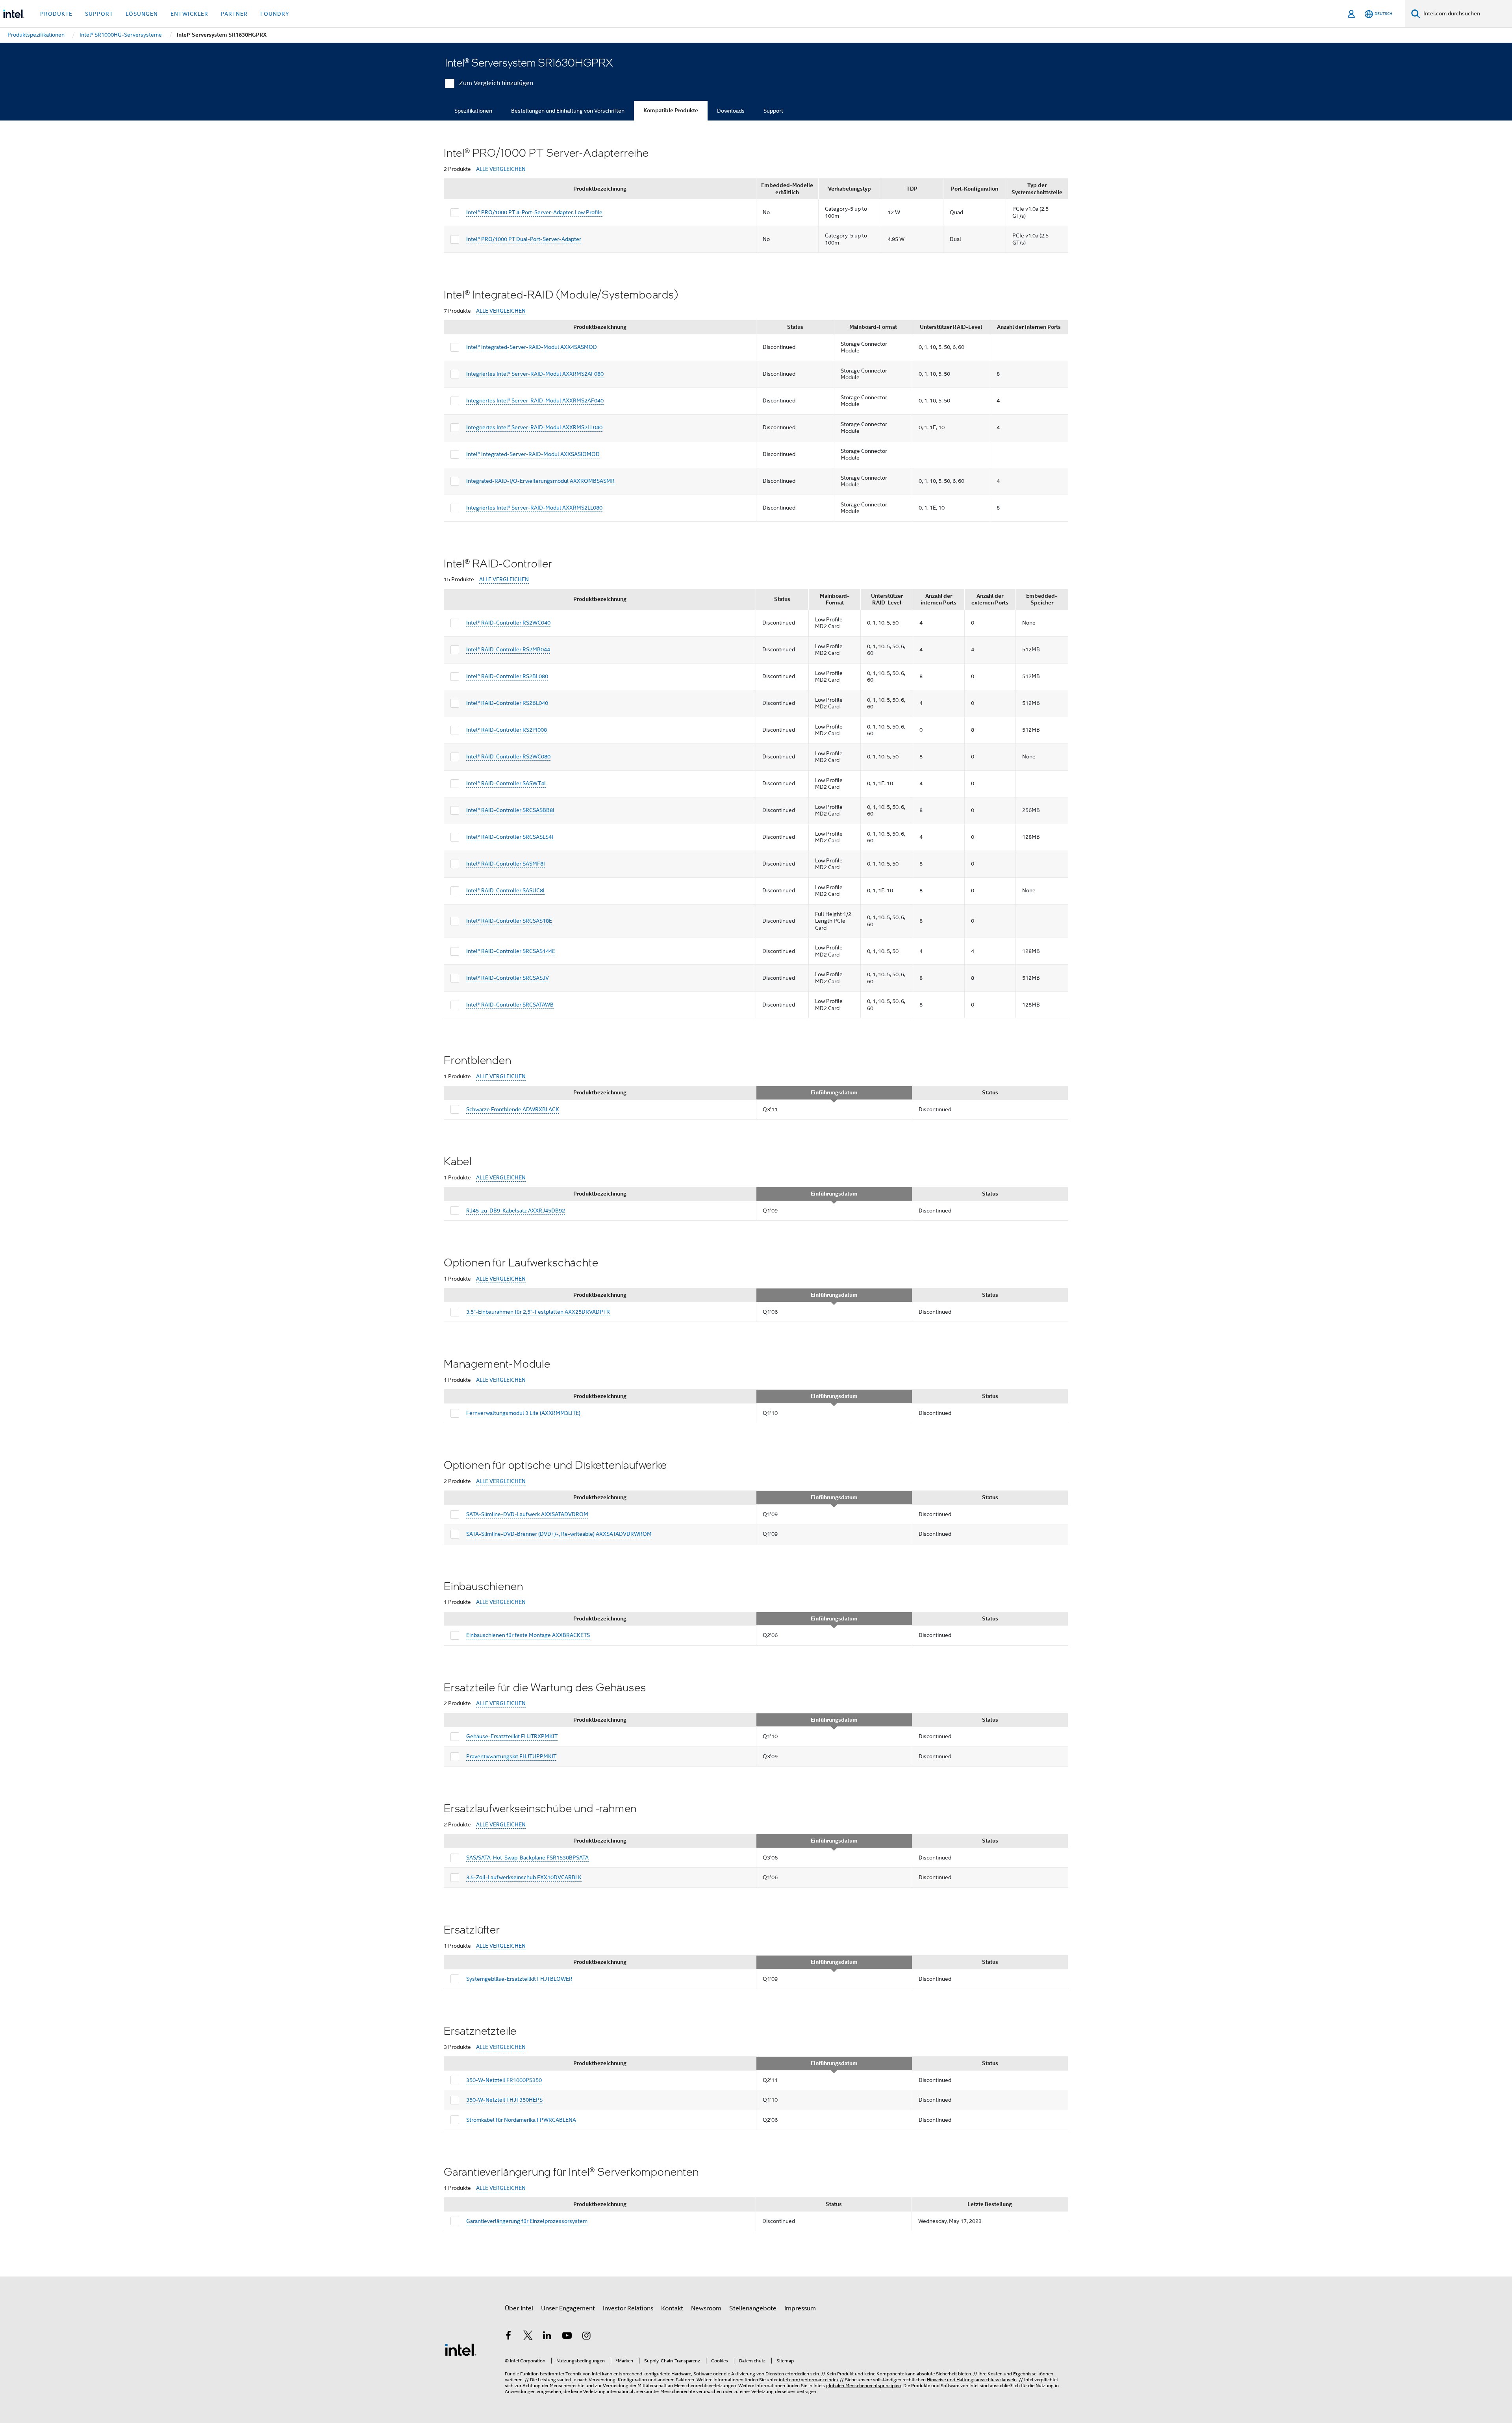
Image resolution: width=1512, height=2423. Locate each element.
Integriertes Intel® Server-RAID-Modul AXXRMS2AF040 (535, 400)
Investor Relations (628, 2308)
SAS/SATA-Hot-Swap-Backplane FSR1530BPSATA (527, 1858)
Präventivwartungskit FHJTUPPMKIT (511, 1756)
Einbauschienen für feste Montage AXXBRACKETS (528, 1635)
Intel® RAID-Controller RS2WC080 (508, 756)
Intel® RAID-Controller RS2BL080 (507, 676)
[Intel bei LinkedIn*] (547, 2337)
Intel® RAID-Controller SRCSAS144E (511, 951)
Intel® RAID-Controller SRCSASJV (508, 978)
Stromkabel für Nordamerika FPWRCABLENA (521, 2120)
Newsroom (706, 2308)
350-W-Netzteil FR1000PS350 (504, 2080)
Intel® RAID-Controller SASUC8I (505, 890)
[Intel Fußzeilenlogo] (461, 2349)
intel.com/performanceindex (809, 2379)
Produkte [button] (56, 14)
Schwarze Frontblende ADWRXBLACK (513, 1109)
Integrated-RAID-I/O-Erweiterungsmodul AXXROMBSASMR (540, 481)
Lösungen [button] (142, 14)
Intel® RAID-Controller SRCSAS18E (509, 921)
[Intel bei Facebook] (508, 2337)
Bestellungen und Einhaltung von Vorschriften (568, 111)
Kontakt (672, 2308)
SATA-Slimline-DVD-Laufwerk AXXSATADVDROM (527, 1514)
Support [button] (99, 14)
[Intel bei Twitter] (528, 2337)
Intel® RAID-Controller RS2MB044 (508, 649)
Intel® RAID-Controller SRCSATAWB (510, 1005)
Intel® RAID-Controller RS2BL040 (507, 703)
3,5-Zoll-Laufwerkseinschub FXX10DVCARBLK (524, 1877)
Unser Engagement (568, 2308)
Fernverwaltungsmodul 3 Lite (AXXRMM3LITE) (523, 1413)
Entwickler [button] (189, 14)
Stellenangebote (753, 2308)
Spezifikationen (473, 111)
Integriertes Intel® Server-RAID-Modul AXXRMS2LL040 (534, 427)
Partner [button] (234, 14)
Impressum (800, 2308)
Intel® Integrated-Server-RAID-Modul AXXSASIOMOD (533, 454)
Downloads (731, 111)
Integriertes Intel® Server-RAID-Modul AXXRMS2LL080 (534, 508)
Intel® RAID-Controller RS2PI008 (507, 730)
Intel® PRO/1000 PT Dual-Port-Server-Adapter (524, 239)
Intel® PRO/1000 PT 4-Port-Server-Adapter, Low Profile (534, 212)
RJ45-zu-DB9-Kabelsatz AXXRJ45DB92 (516, 1211)
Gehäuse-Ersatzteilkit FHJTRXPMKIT (512, 1736)
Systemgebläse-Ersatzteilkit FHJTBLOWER (519, 1979)
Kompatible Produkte (671, 110)
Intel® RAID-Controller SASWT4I (506, 783)
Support (773, 111)
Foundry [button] (275, 14)
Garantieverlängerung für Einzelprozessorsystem (527, 2221)
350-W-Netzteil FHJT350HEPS (504, 2100)
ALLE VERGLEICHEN (501, 169)
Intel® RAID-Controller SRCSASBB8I (510, 810)
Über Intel (519, 2308)
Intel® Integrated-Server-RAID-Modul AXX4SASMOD (532, 347)
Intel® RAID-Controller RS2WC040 (508, 623)
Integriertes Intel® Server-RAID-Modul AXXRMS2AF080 (535, 374)
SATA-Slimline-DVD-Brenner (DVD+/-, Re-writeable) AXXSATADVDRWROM (559, 1534)
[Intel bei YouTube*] (567, 2337)
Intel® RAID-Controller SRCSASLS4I (510, 837)
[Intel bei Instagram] (586, 2337)
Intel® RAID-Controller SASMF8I (506, 864)
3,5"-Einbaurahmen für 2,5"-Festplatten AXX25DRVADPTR (538, 1312)
